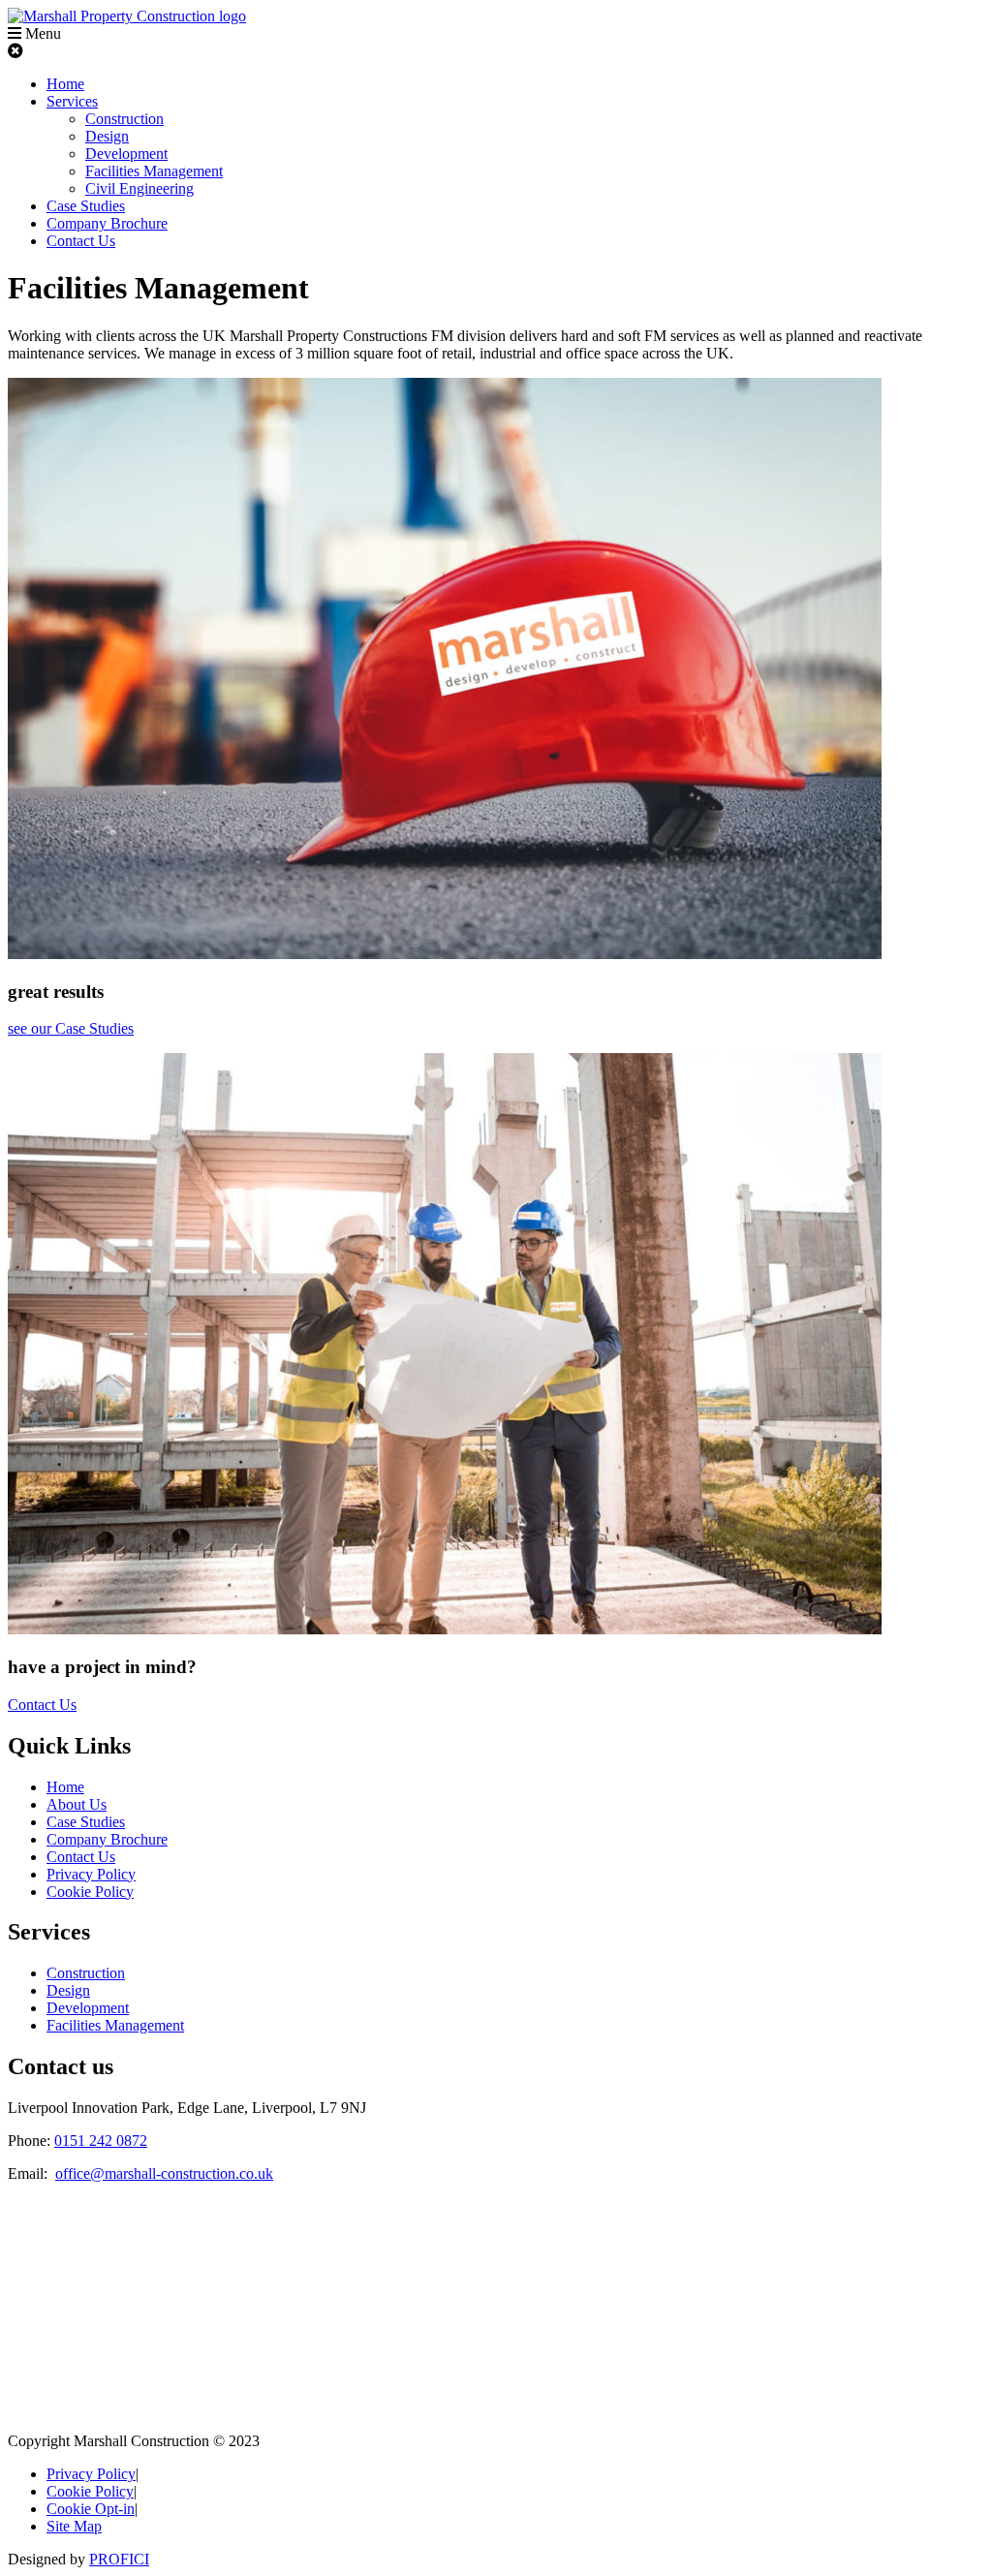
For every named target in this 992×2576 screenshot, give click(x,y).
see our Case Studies (71, 1028)
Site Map (74, 2526)
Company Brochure (107, 223)
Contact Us (81, 241)
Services (72, 101)
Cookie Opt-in (91, 2509)
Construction (124, 119)
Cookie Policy (90, 1892)
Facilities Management (154, 171)
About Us (77, 1804)
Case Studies (86, 206)
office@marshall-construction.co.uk (164, 2173)
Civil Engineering (139, 188)
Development (126, 154)
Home (65, 84)
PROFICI (119, 2559)
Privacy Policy (91, 1874)
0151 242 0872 (101, 2141)
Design (107, 136)
